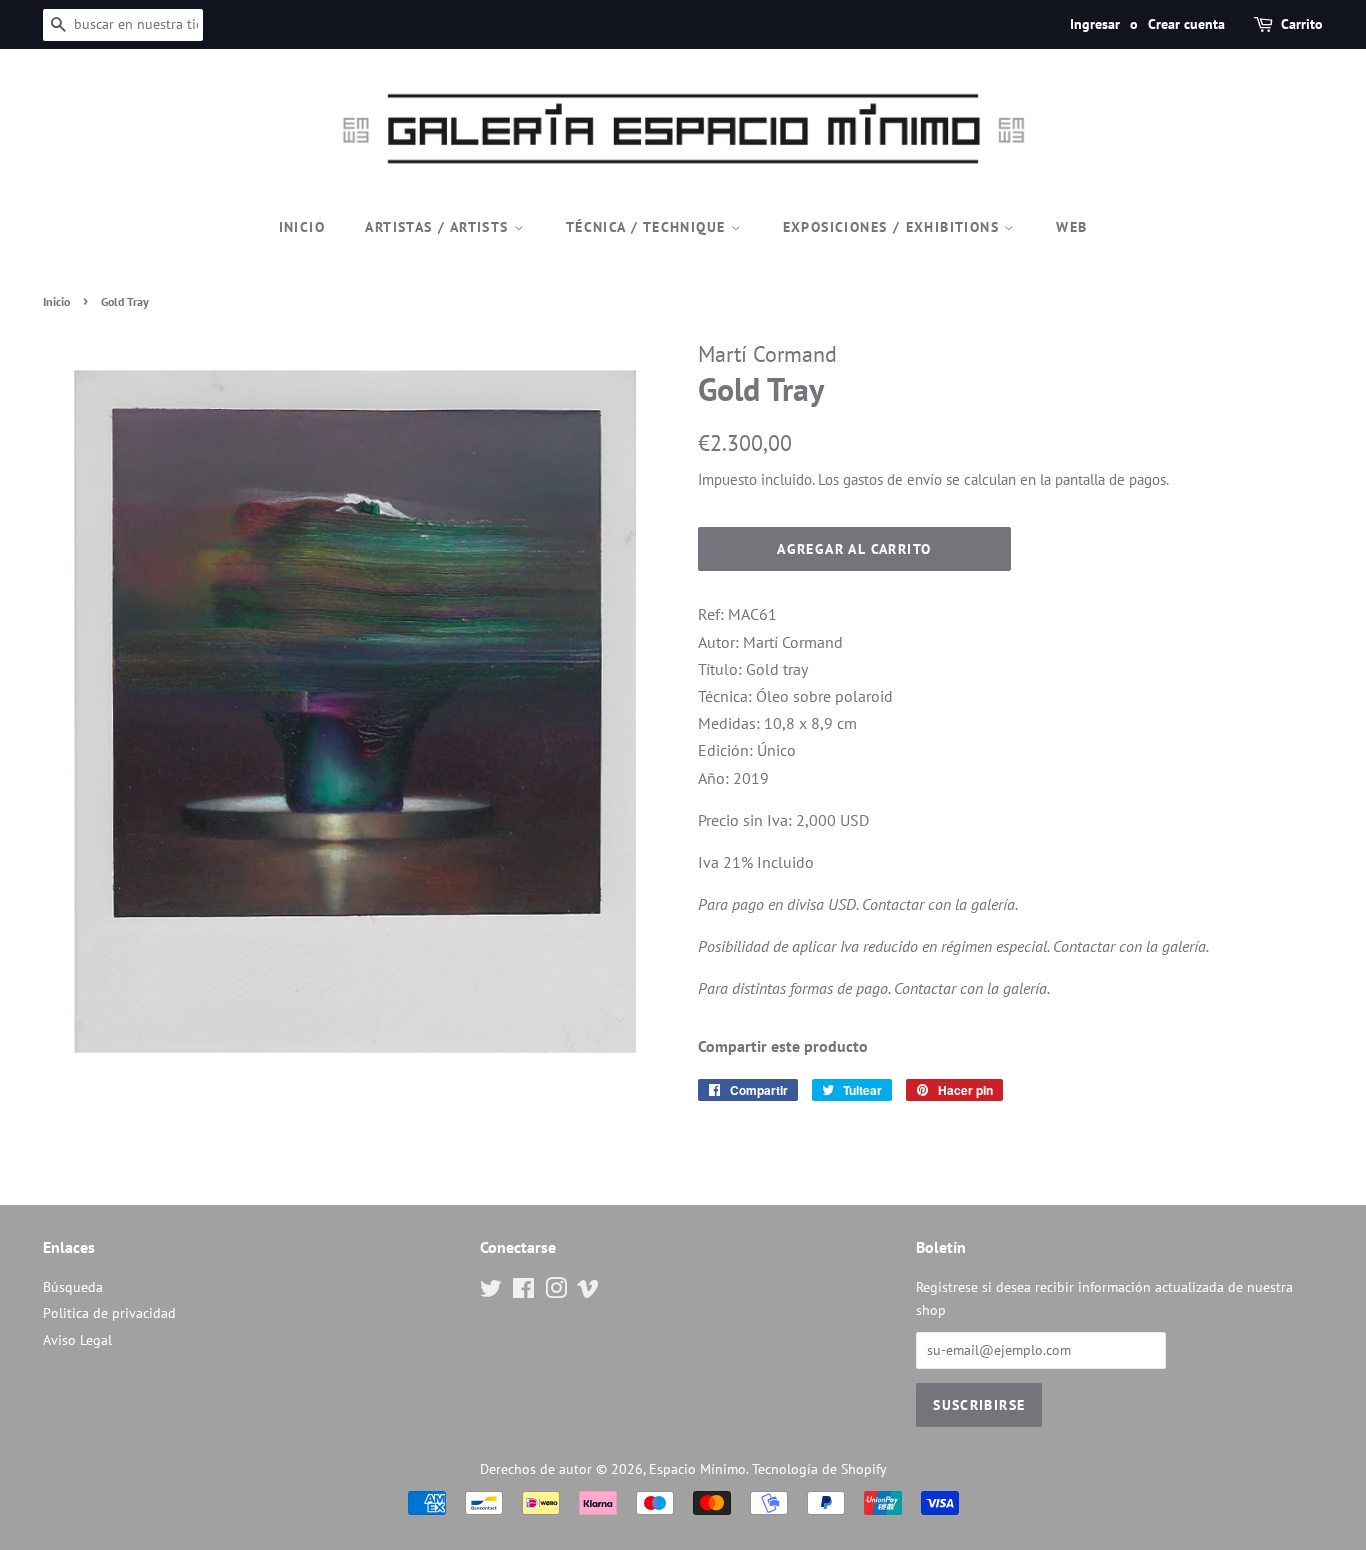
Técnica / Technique (648, 227)
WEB (1071, 227)
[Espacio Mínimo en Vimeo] (588, 1292)
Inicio (302, 227)
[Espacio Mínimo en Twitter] (491, 1292)
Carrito (1302, 24)
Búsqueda (73, 1287)
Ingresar (1095, 24)
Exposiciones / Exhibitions (894, 227)
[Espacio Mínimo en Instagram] (556, 1292)
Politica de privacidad (109, 1313)
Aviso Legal (77, 1340)
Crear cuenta (1186, 24)
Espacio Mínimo (697, 1469)
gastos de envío (892, 479)
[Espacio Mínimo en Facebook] (523, 1292)
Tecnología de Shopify (819, 1469)
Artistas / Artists (439, 227)
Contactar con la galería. (940, 904)
